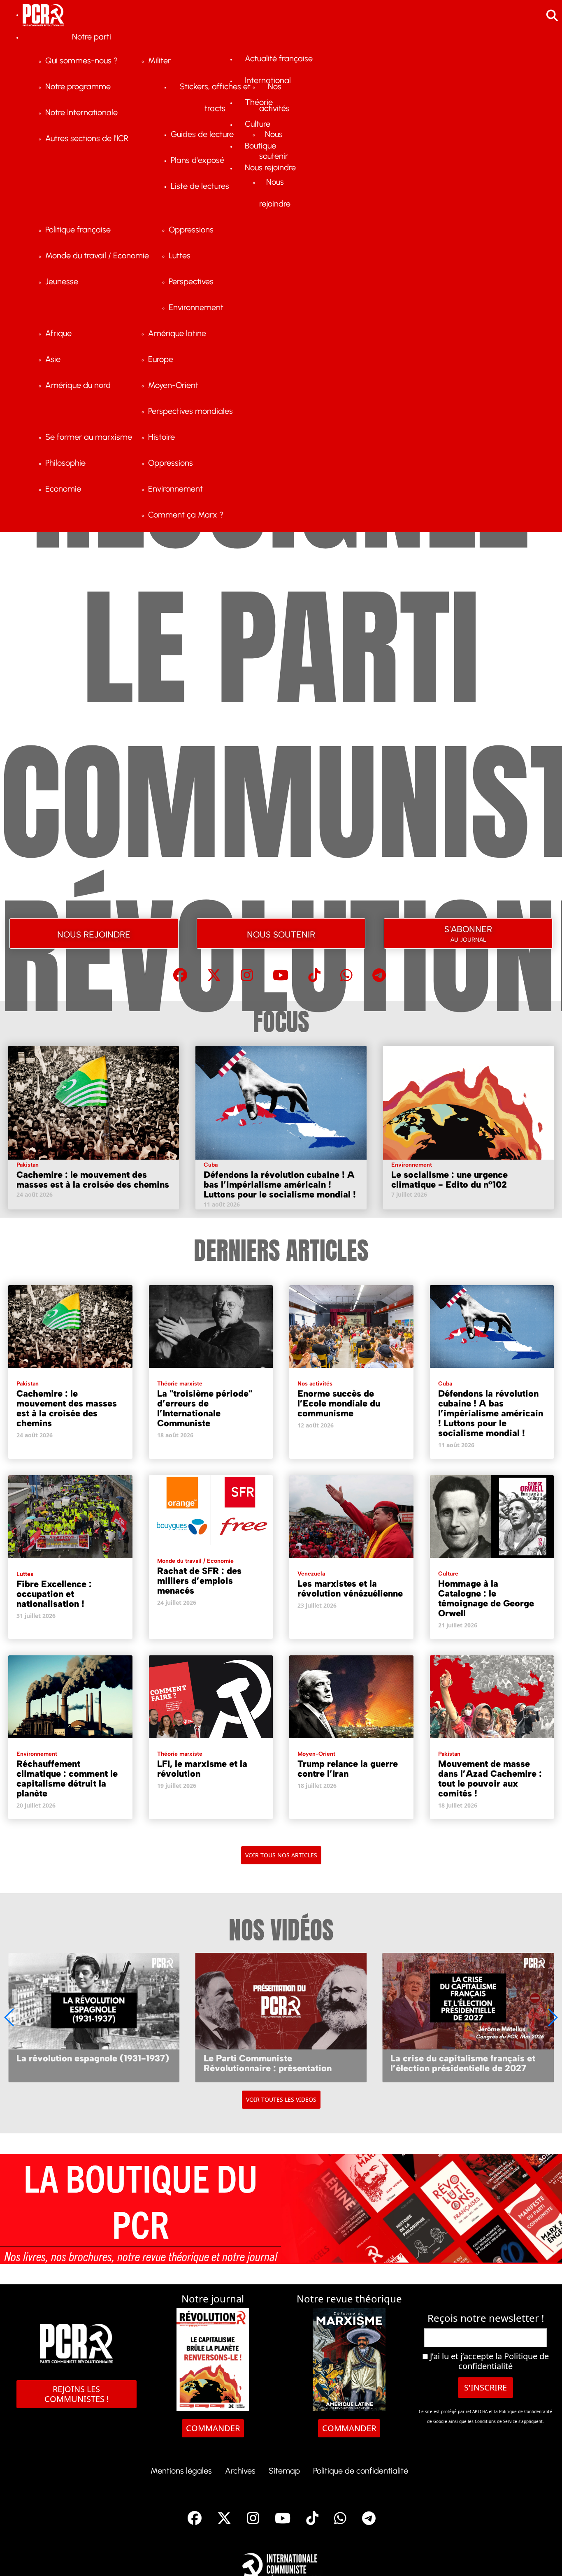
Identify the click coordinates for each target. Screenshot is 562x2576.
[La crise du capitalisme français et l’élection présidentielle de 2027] (468, 2017)
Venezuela (311, 1574)
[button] (552, 2017)
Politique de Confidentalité (526, 2411)
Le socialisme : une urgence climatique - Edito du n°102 (449, 1180)
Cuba (211, 1165)
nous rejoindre (94, 933)
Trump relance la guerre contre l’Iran (348, 1769)
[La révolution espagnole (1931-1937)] (94, 2017)
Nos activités (315, 1384)
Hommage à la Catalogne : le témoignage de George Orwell (486, 1598)
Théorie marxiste (180, 1384)
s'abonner (468, 932)
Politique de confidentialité (504, 2361)
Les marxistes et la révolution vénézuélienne (350, 1589)
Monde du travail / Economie (195, 1561)
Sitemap (284, 2471)
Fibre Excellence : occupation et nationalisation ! (54, 1594)
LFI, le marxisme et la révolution (202, 1769)
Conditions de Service (496, 2421)
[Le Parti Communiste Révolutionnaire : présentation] (281, 2017)
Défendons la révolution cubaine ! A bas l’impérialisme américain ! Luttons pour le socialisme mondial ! (280, 1185)
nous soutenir (281, 933)
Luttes (25, 1574)
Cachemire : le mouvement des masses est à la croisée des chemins (93, 1180)
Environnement (412, 1165)
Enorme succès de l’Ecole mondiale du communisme (339, 1403)
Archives (240, 2471)
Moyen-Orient (316, 1754)
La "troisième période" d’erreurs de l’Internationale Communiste (205, 1408)
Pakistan (28, 1165)
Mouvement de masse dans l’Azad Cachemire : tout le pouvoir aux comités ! (490, 1779)
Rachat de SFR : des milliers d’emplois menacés (199, 1581)
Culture (448, 1574)
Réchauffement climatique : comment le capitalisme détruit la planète (67, 1779)
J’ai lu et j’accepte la (488, 2361)
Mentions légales (181, 2471)
